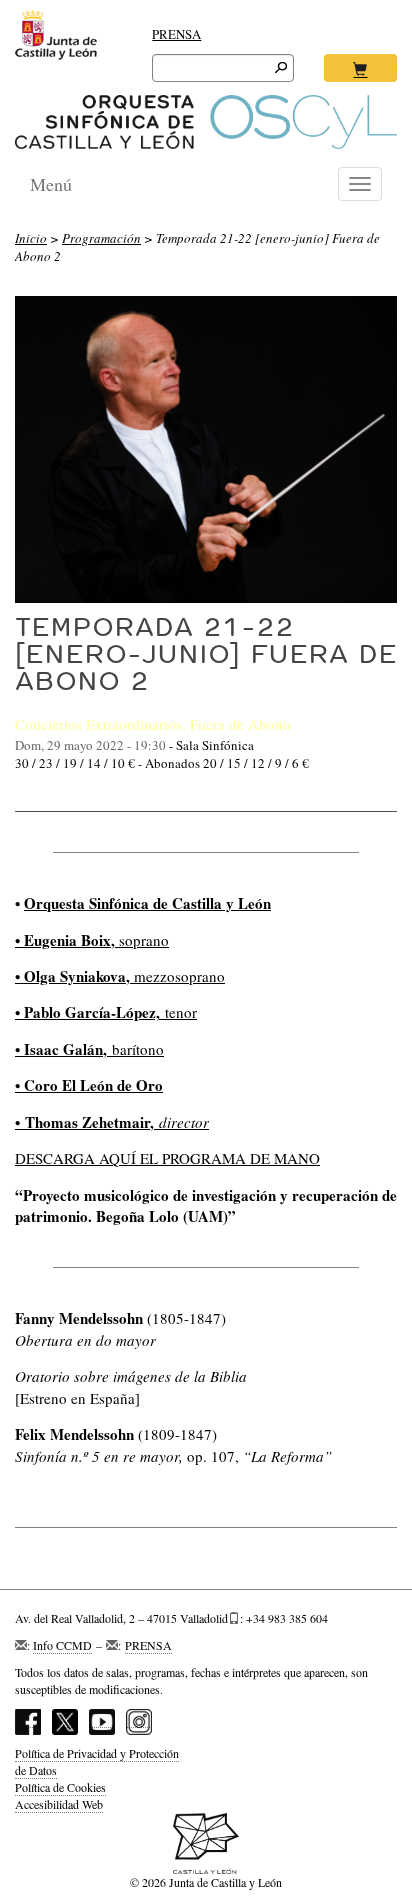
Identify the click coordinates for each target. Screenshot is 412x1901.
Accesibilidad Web (59, 1804)
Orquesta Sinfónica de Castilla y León (147, 903)
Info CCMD (62, 1645)
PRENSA (176, 34)
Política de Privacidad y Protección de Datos (97, 1761)
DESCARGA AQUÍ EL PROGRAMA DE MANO (167, 1158)
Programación (101, 238)
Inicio (31, 238)
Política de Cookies (60, 1787)
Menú (51, 184)
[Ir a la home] (206, 122)
